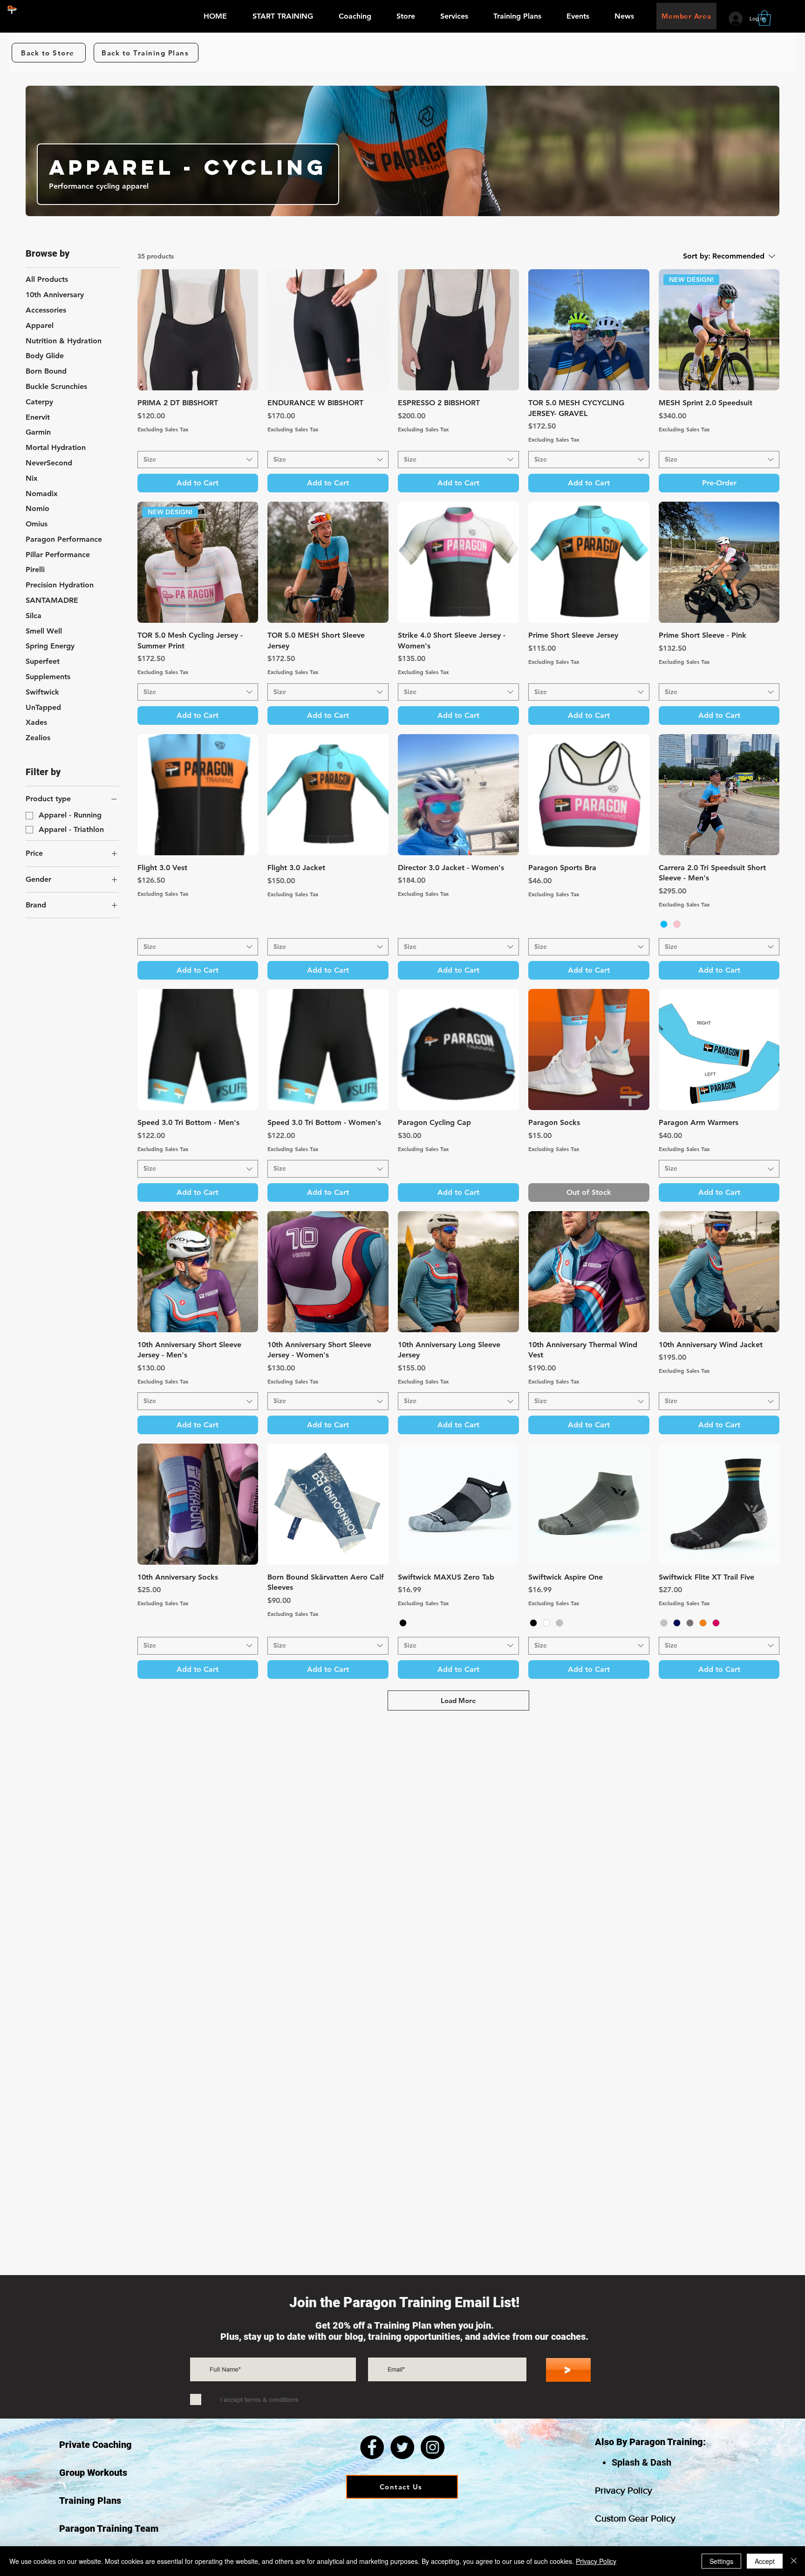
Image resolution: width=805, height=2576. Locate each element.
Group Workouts (93, 2473)
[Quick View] (198, 330)
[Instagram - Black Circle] (433, 2447)
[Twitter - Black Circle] (402, 2447)
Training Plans (90, 2501)
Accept (765, 2561)
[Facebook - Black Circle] (372, 2447)
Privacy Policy (624, 2490)
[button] (361, 19)
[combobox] (198, 460)
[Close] (794, 2561)
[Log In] (736, 19)
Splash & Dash (641, 2462)
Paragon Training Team (109, 2528)
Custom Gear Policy (635, 2518)
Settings (721, 2561)
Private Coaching (96, 2445)
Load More (458, 1700)
